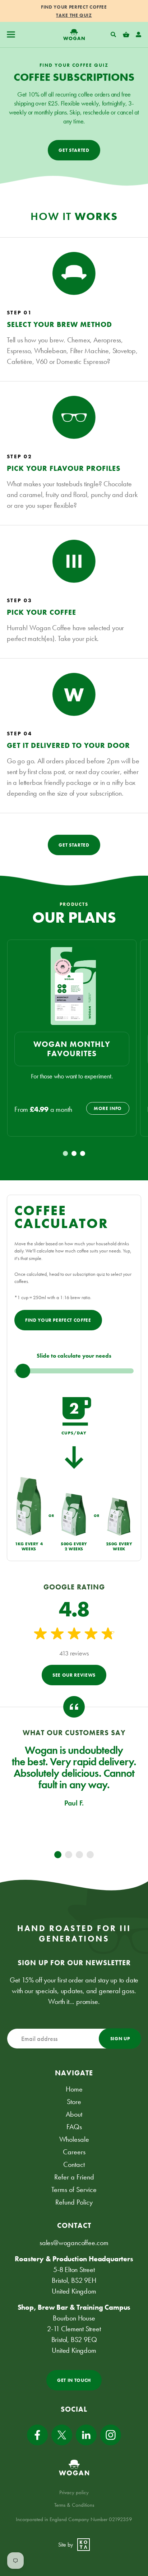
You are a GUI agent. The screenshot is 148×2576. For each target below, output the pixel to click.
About (74, 2114)
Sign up (120, 2039)
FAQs (74, 2127)
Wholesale (74, 2139)
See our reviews (74, 1675)
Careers (74, 2152)
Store (74, 2102)
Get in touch (74, 2380)
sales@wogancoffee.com (74, 2243)
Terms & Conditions (74, 2505)
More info (108, 1108)
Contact (74, 2164)
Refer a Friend (74, 2177)
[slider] (74, 1371)
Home (74, 2089)
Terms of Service (74, 2189)
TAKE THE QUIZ (74, 15)
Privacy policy (74, 2492)
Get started (74, 150)
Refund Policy (74, 2202)
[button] (11, 35)
